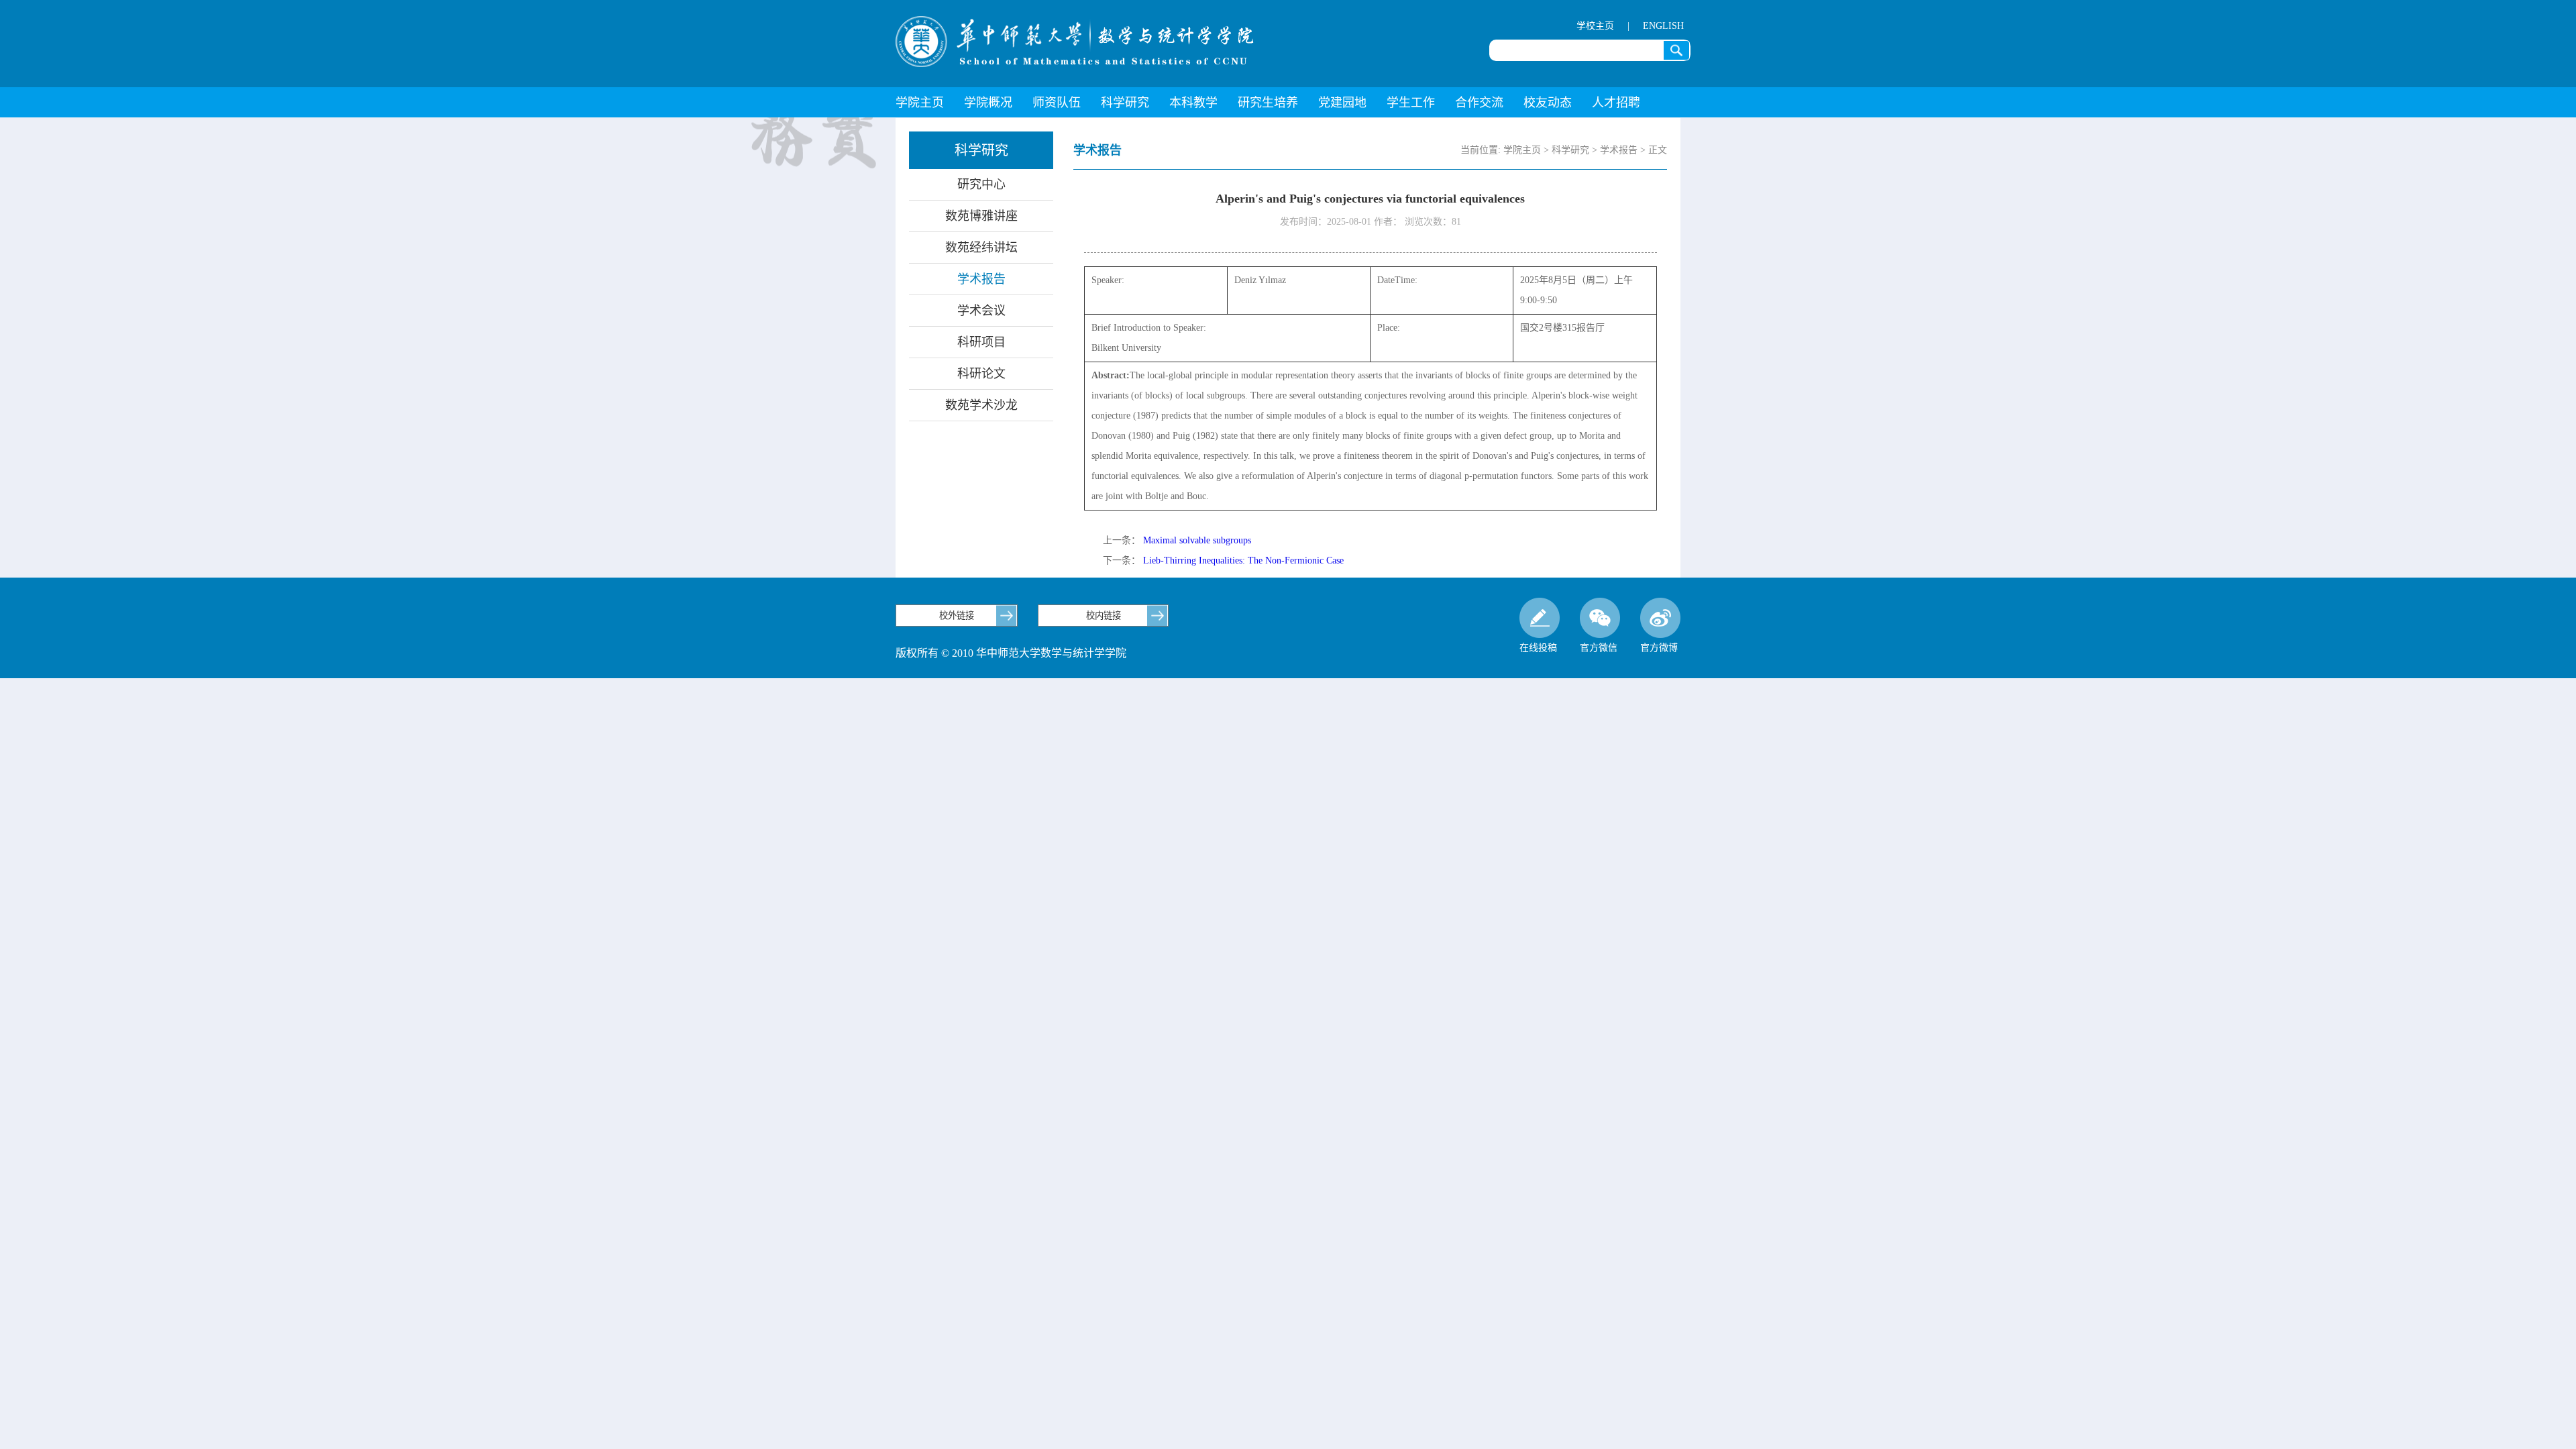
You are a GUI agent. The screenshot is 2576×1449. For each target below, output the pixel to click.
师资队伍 (1057, 103)
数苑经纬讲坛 (981, 248)
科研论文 (981, 374)
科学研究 (1125, 103)
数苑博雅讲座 (981, 216)
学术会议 (981, 311)
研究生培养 (1268, 103)
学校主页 (1595, 26)
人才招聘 (1616, 103)
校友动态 (1548, 103)
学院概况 (988, 103)
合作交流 (1479, 103)
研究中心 (981, 184)
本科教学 (1193, 103)
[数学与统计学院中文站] (1075, 42)
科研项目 (981, 342)
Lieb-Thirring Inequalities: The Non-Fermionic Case (1243, 560)
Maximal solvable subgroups (1197, 540)
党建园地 (1342, 103)
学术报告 (981, 279)
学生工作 (1411, 103)
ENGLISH (1663, 26)
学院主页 (920, 103)
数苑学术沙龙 (981, 405)
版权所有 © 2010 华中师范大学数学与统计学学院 (1011, 653)
